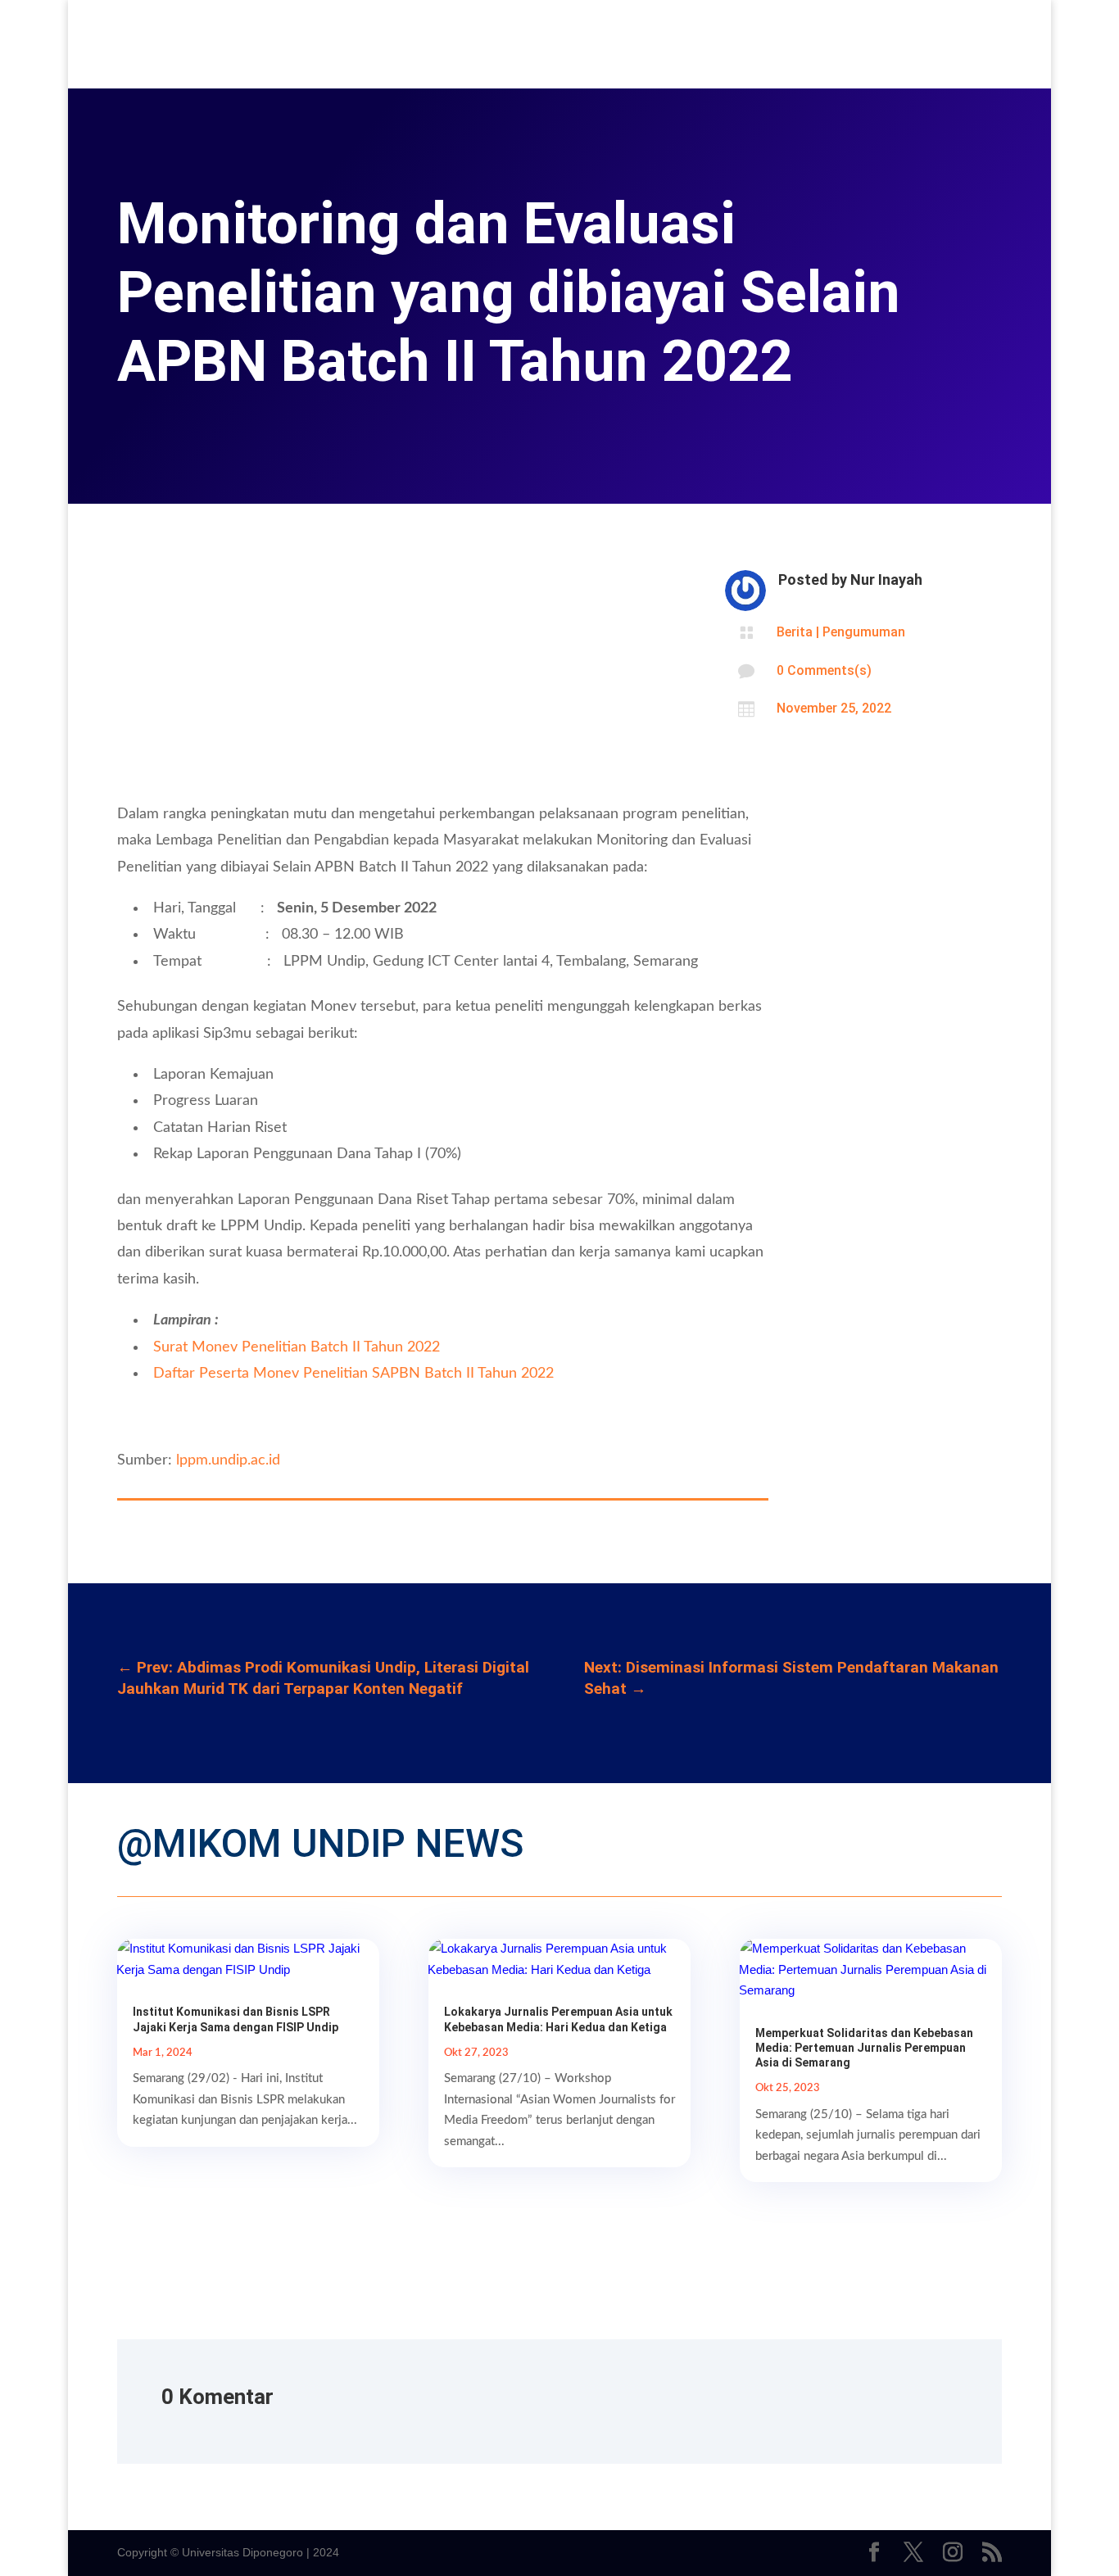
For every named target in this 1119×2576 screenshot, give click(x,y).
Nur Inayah (886, 579)
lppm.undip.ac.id (228, 1460)
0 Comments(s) (824, 670)
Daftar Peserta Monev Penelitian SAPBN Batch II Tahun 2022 (353, 1374)
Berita (795, 632)
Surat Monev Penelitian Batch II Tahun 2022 (297, 1347)
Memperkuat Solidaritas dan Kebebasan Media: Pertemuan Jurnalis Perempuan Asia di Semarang (864, 2048)
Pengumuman (864, 632)
